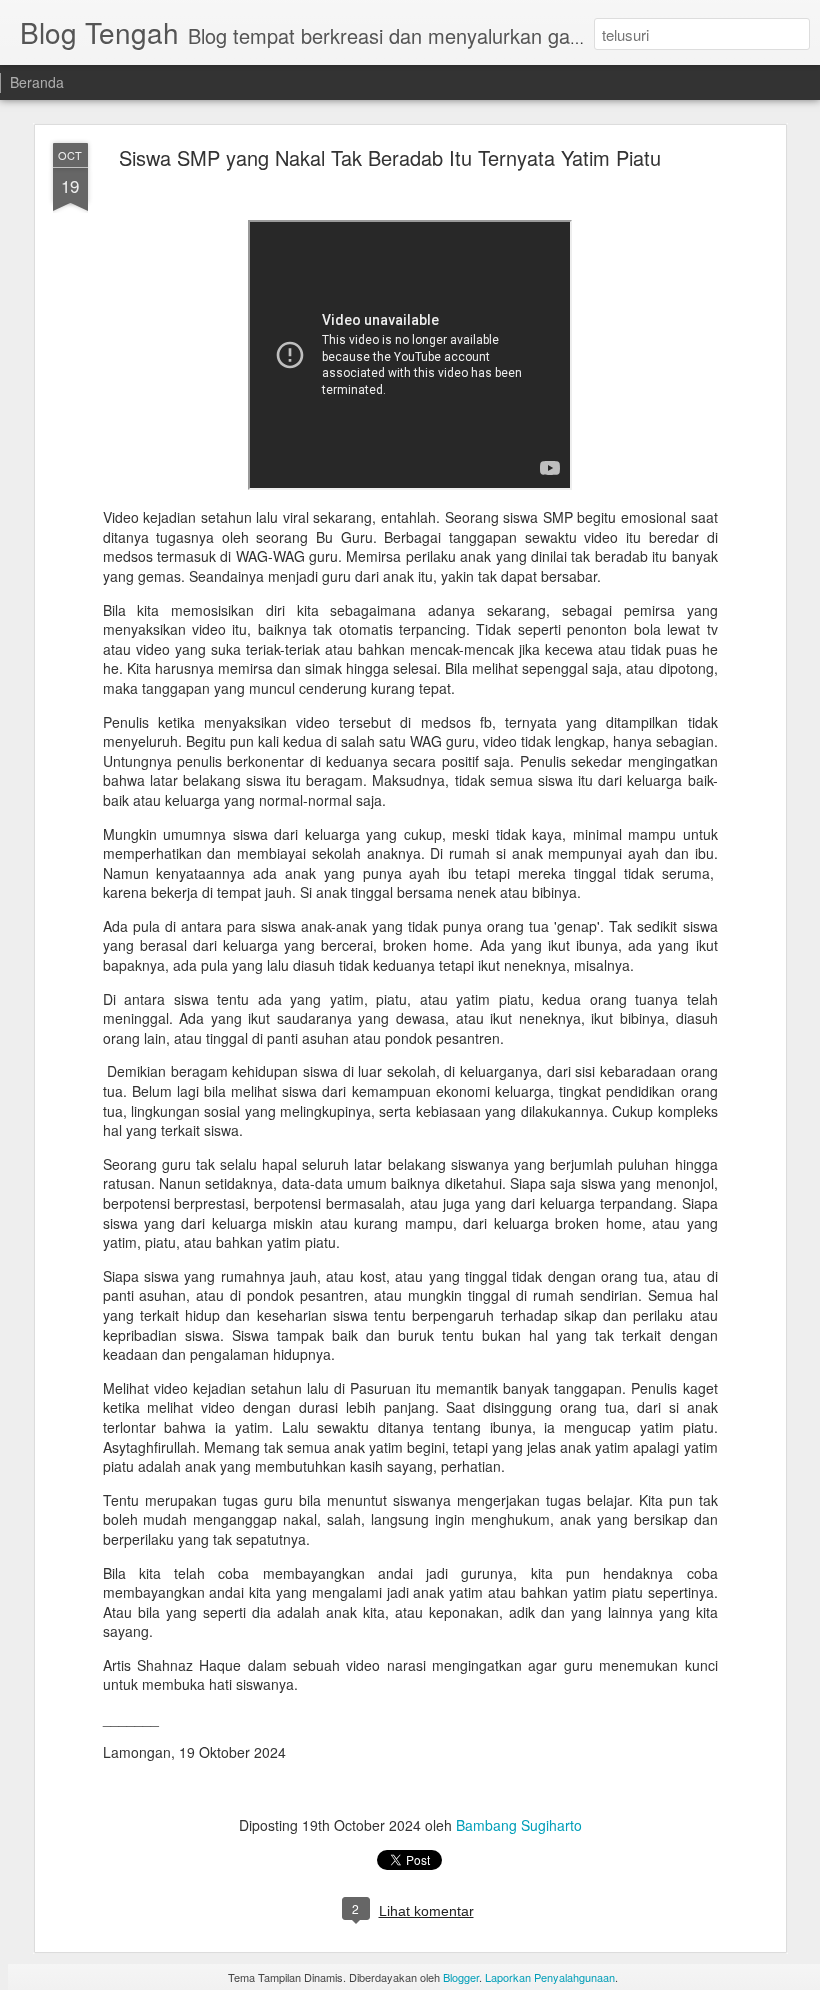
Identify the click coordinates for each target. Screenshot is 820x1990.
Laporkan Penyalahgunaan (550, 1977)
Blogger (461, 1977)
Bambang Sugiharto (519, 1825)
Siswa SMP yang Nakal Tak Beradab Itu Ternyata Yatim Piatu (390, 157)
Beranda (37, 82)
